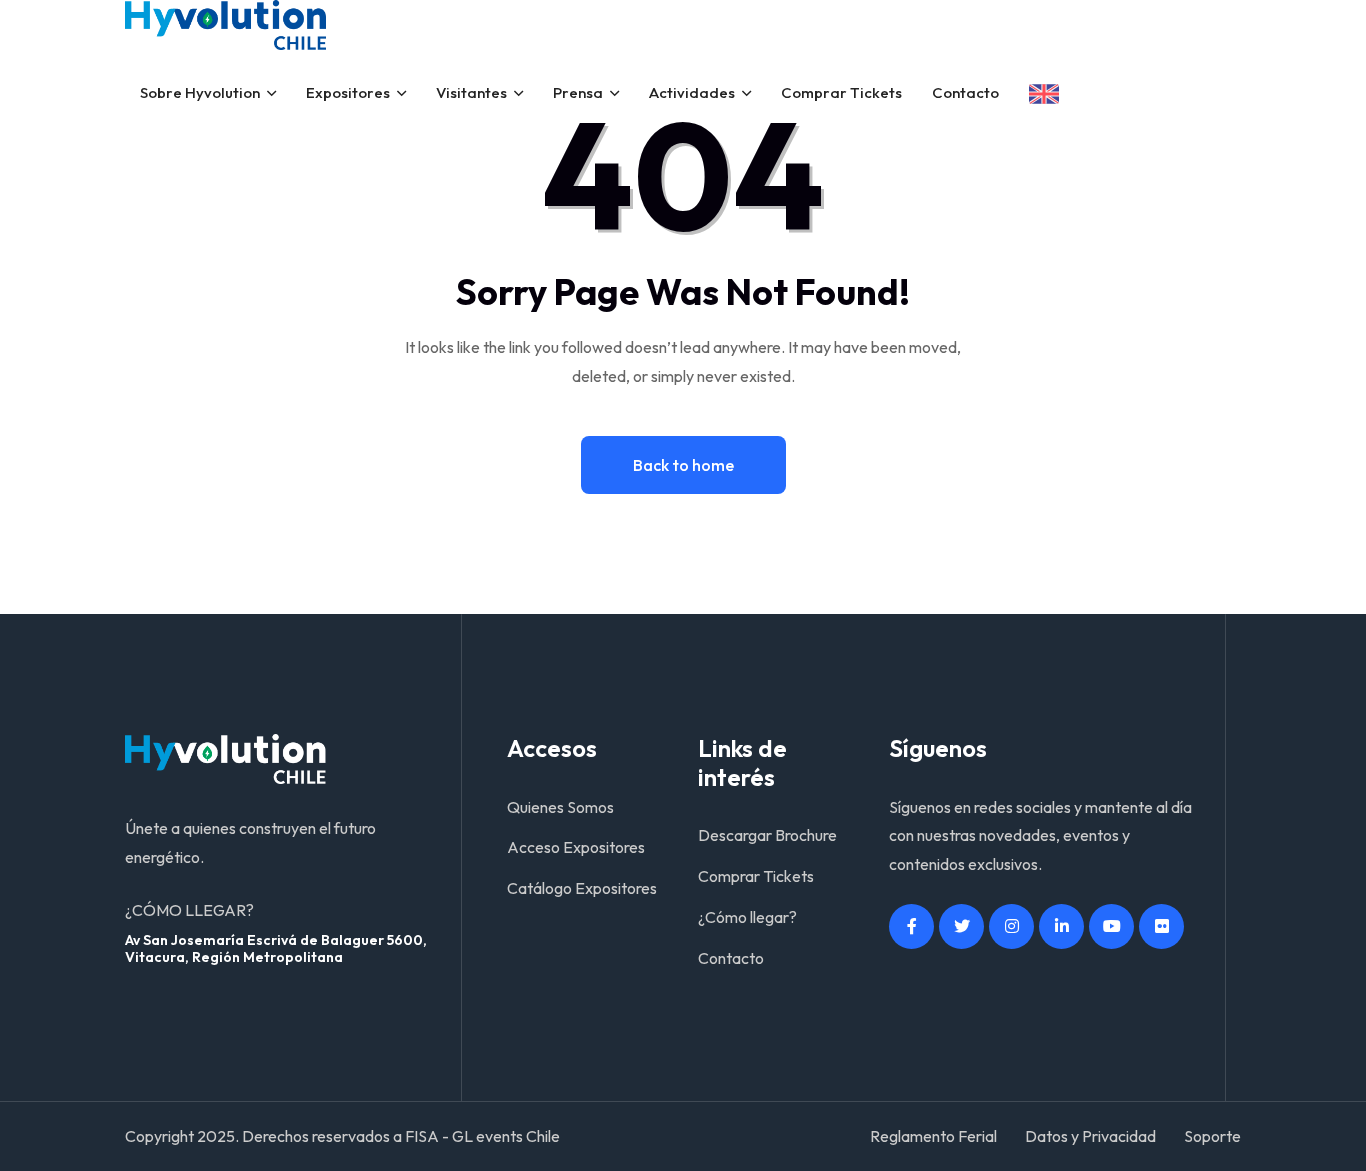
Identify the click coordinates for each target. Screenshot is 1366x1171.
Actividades (692, 92)
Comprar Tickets (841, 92)
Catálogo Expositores (582, 888)
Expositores (348, 92)
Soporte (1212, 1136)
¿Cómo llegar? (747, 917)
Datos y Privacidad (1090, 1136)
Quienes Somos (560, 807)
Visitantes (471, 92)
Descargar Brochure (767, 835)
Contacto (965, 92)
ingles (1044, 94)
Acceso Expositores (576, 847)
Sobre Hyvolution (200, 92)
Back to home (683, 465)
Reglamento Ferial (933, 1136)
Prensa (578, 92)
